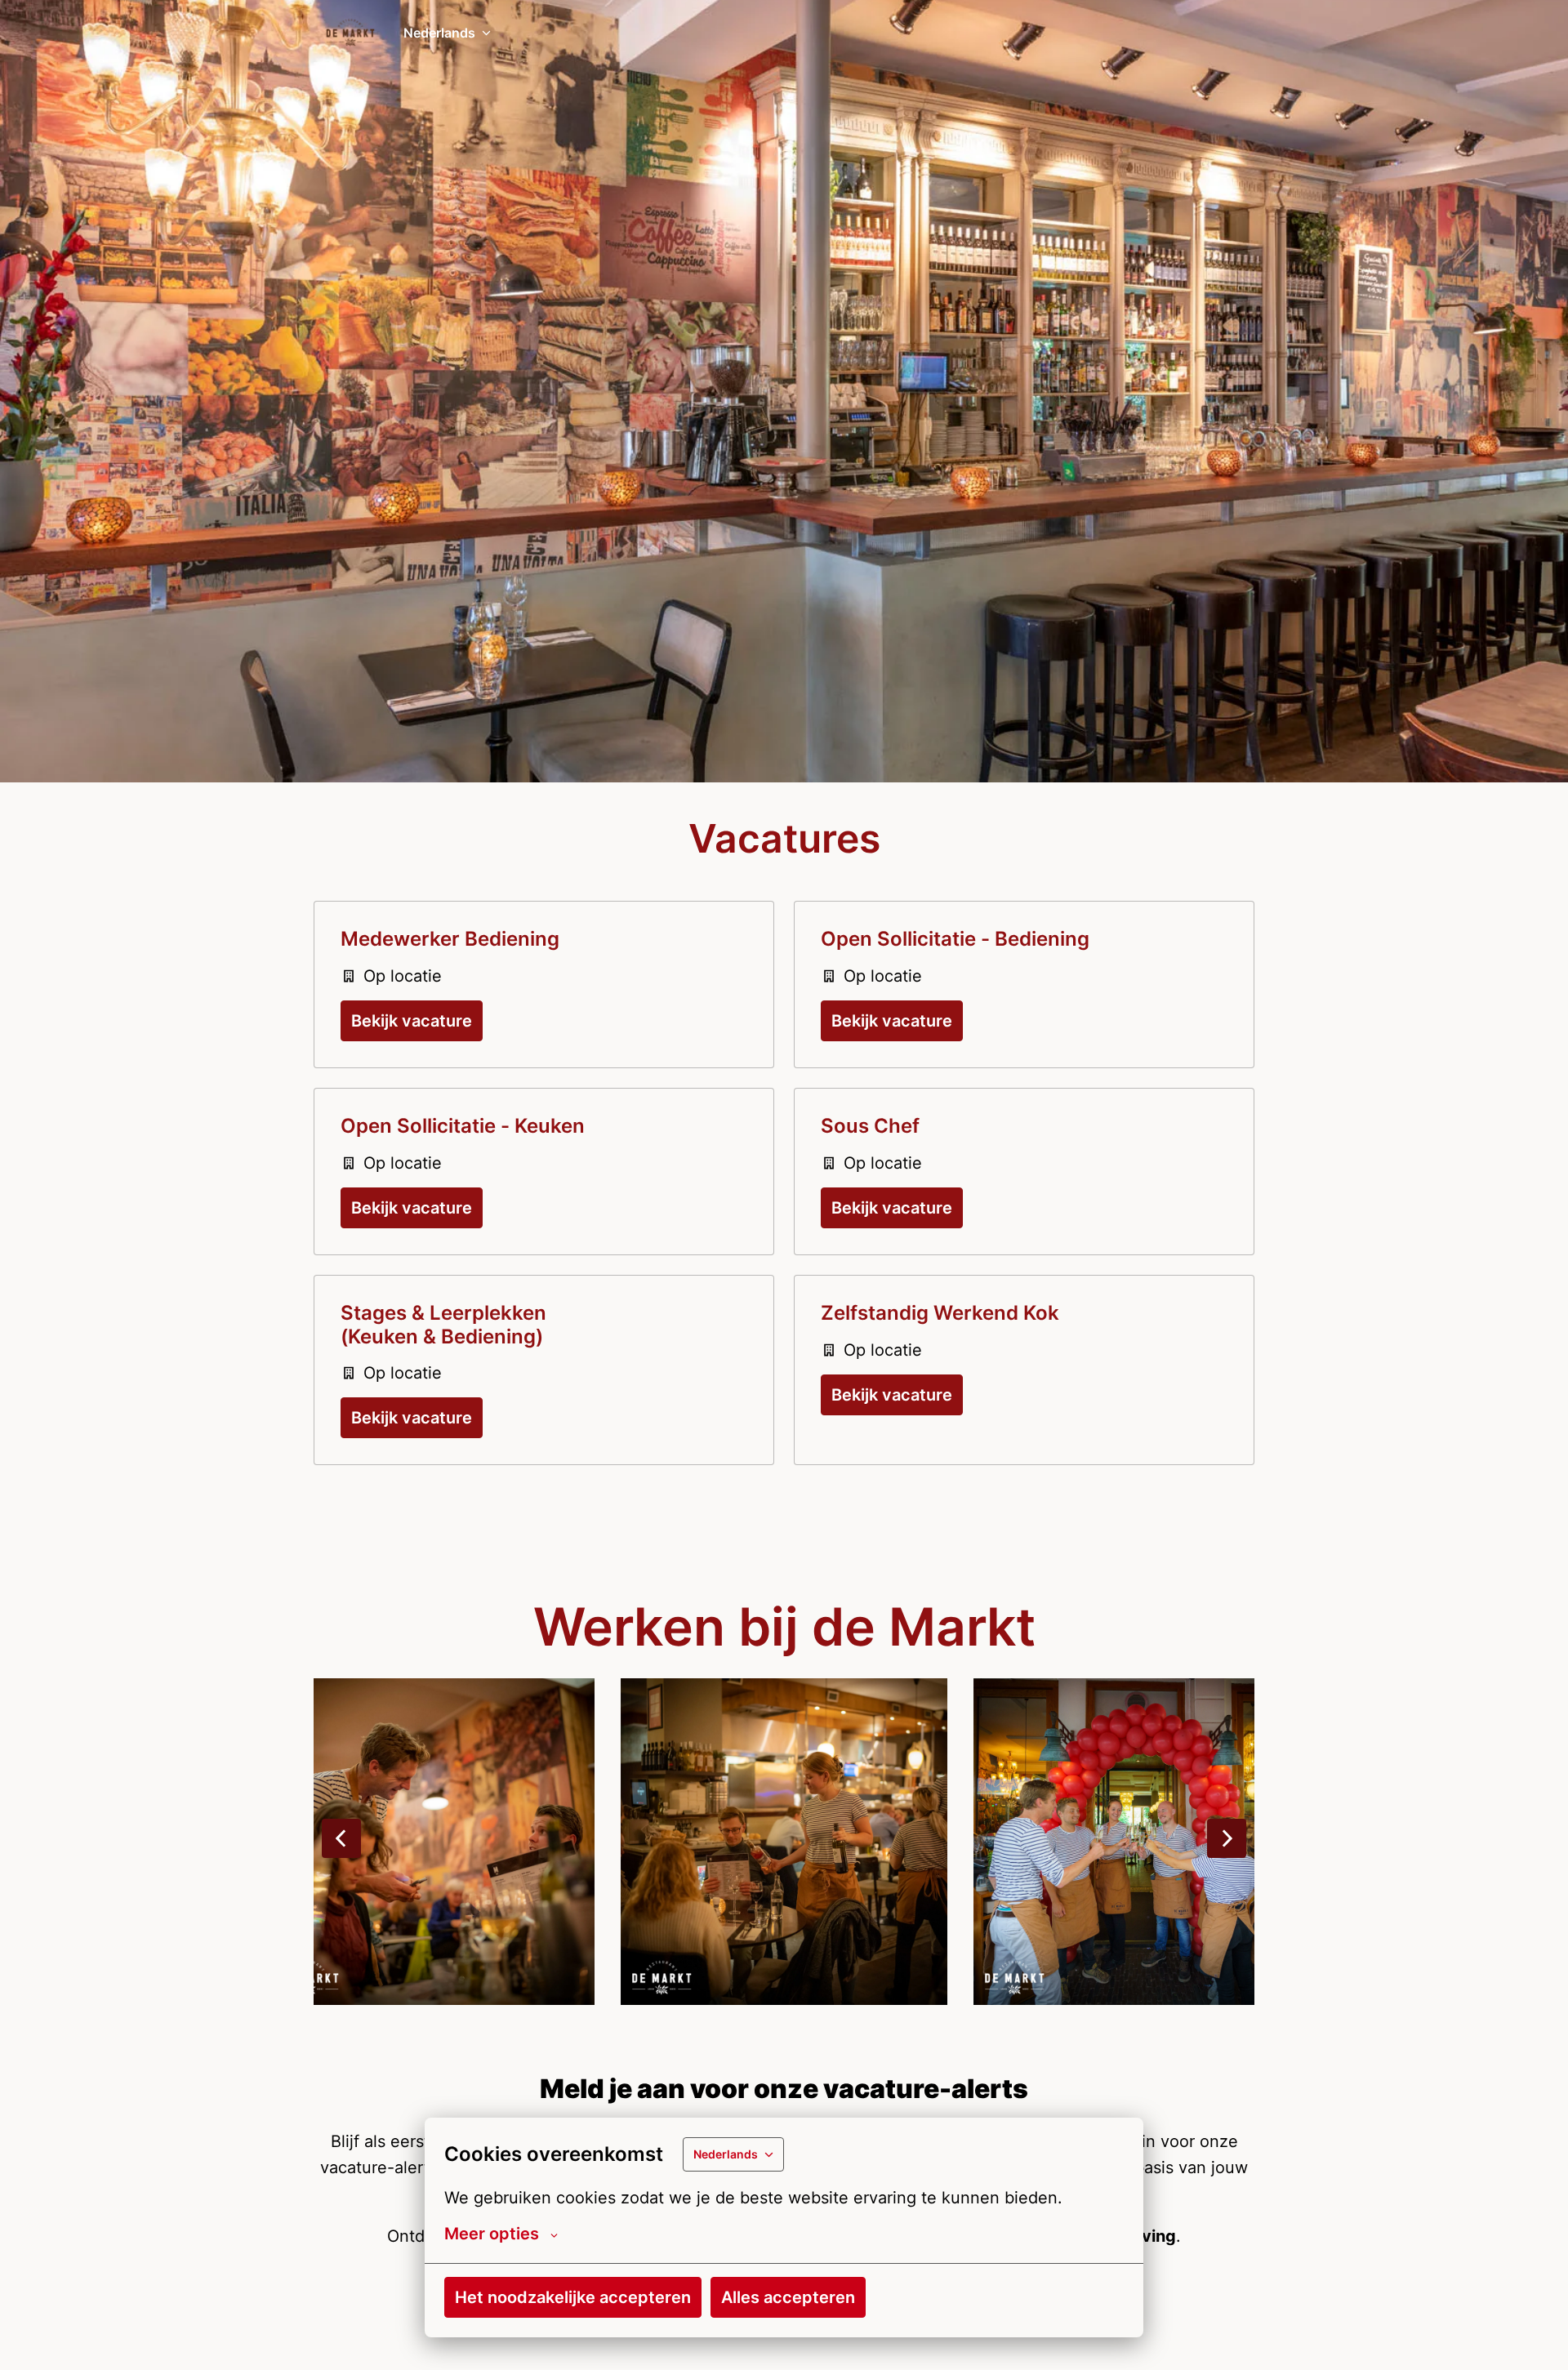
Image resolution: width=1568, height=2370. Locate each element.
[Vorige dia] (341, 1838)
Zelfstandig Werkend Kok (940, 1313)
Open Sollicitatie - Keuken (463, 1126)
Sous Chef (870, 1126)
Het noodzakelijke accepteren (573, 2297)
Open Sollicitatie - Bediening (955, 939)
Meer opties (492, 2234)
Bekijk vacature (412, 1021)
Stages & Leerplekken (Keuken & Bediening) (443, 1325)
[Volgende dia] (1227, 1838)
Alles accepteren (788, 2297)
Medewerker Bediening (450, 939)
